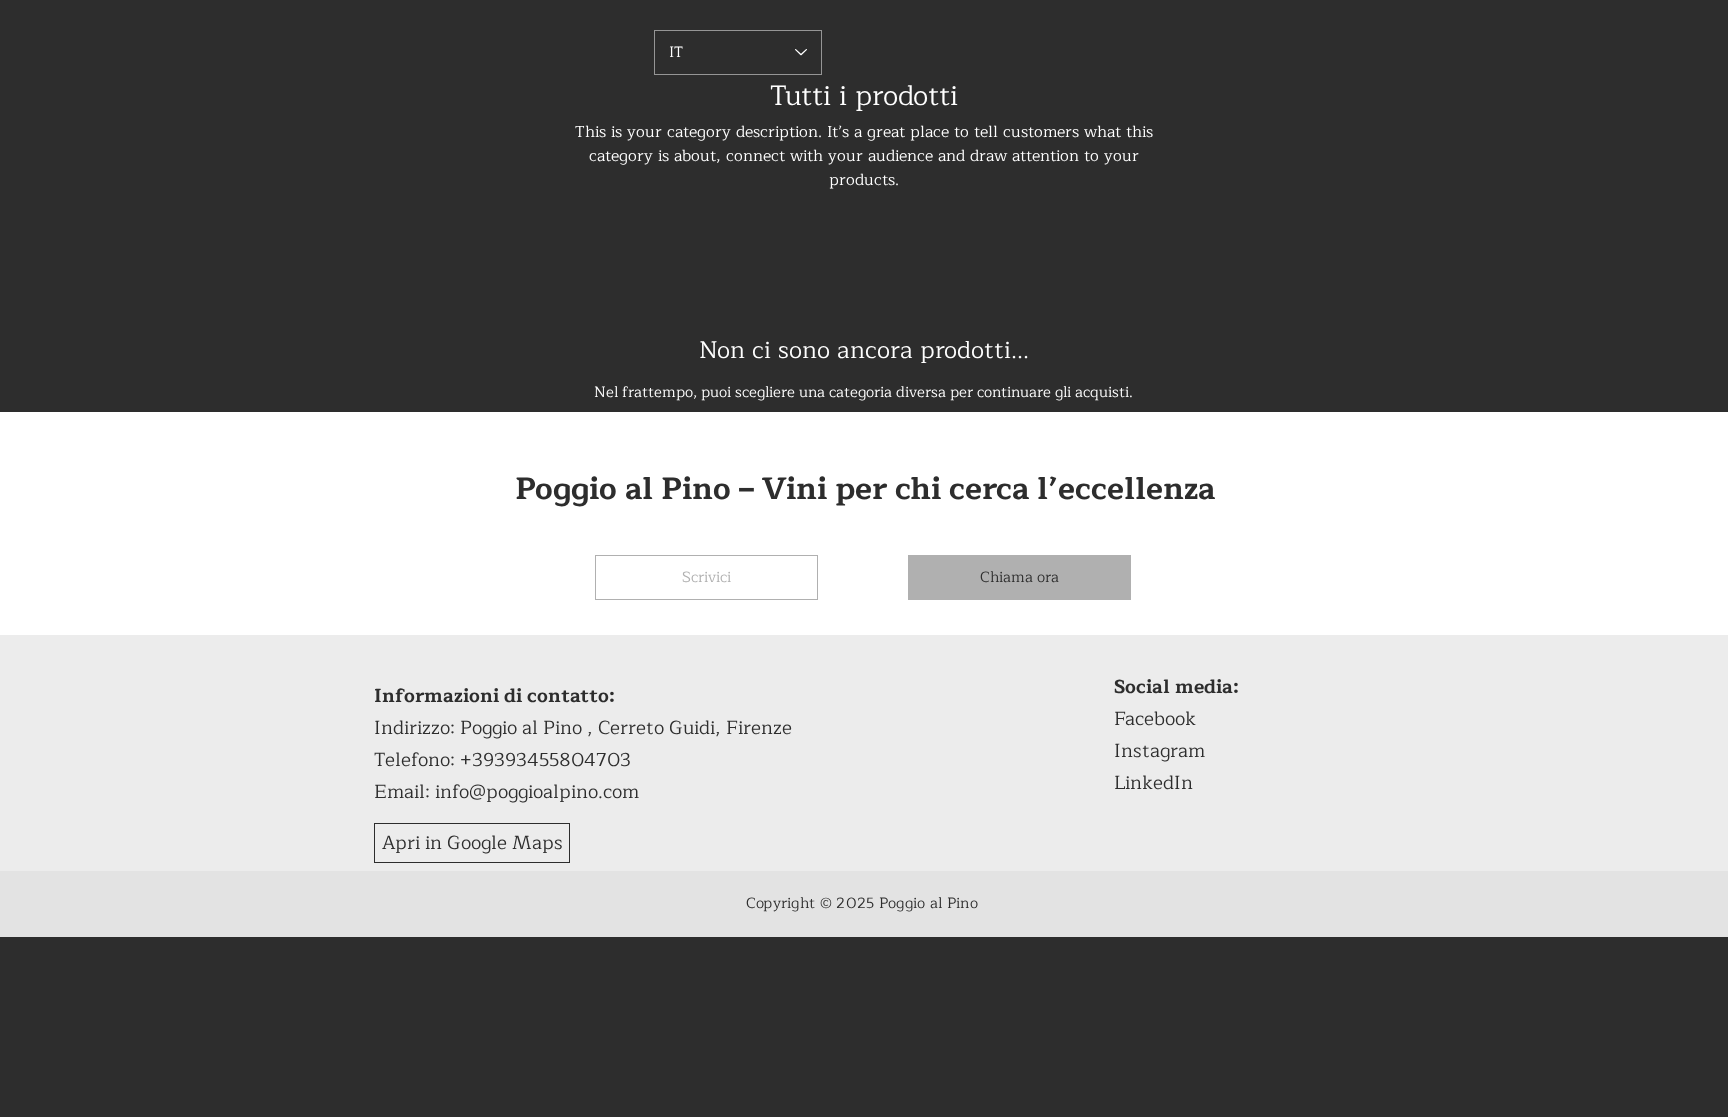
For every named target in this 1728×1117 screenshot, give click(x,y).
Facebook (1155, 719)
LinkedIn (1153, 783)
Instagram (1159, 751)
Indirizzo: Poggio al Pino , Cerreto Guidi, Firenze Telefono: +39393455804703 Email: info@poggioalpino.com (583, 744)
